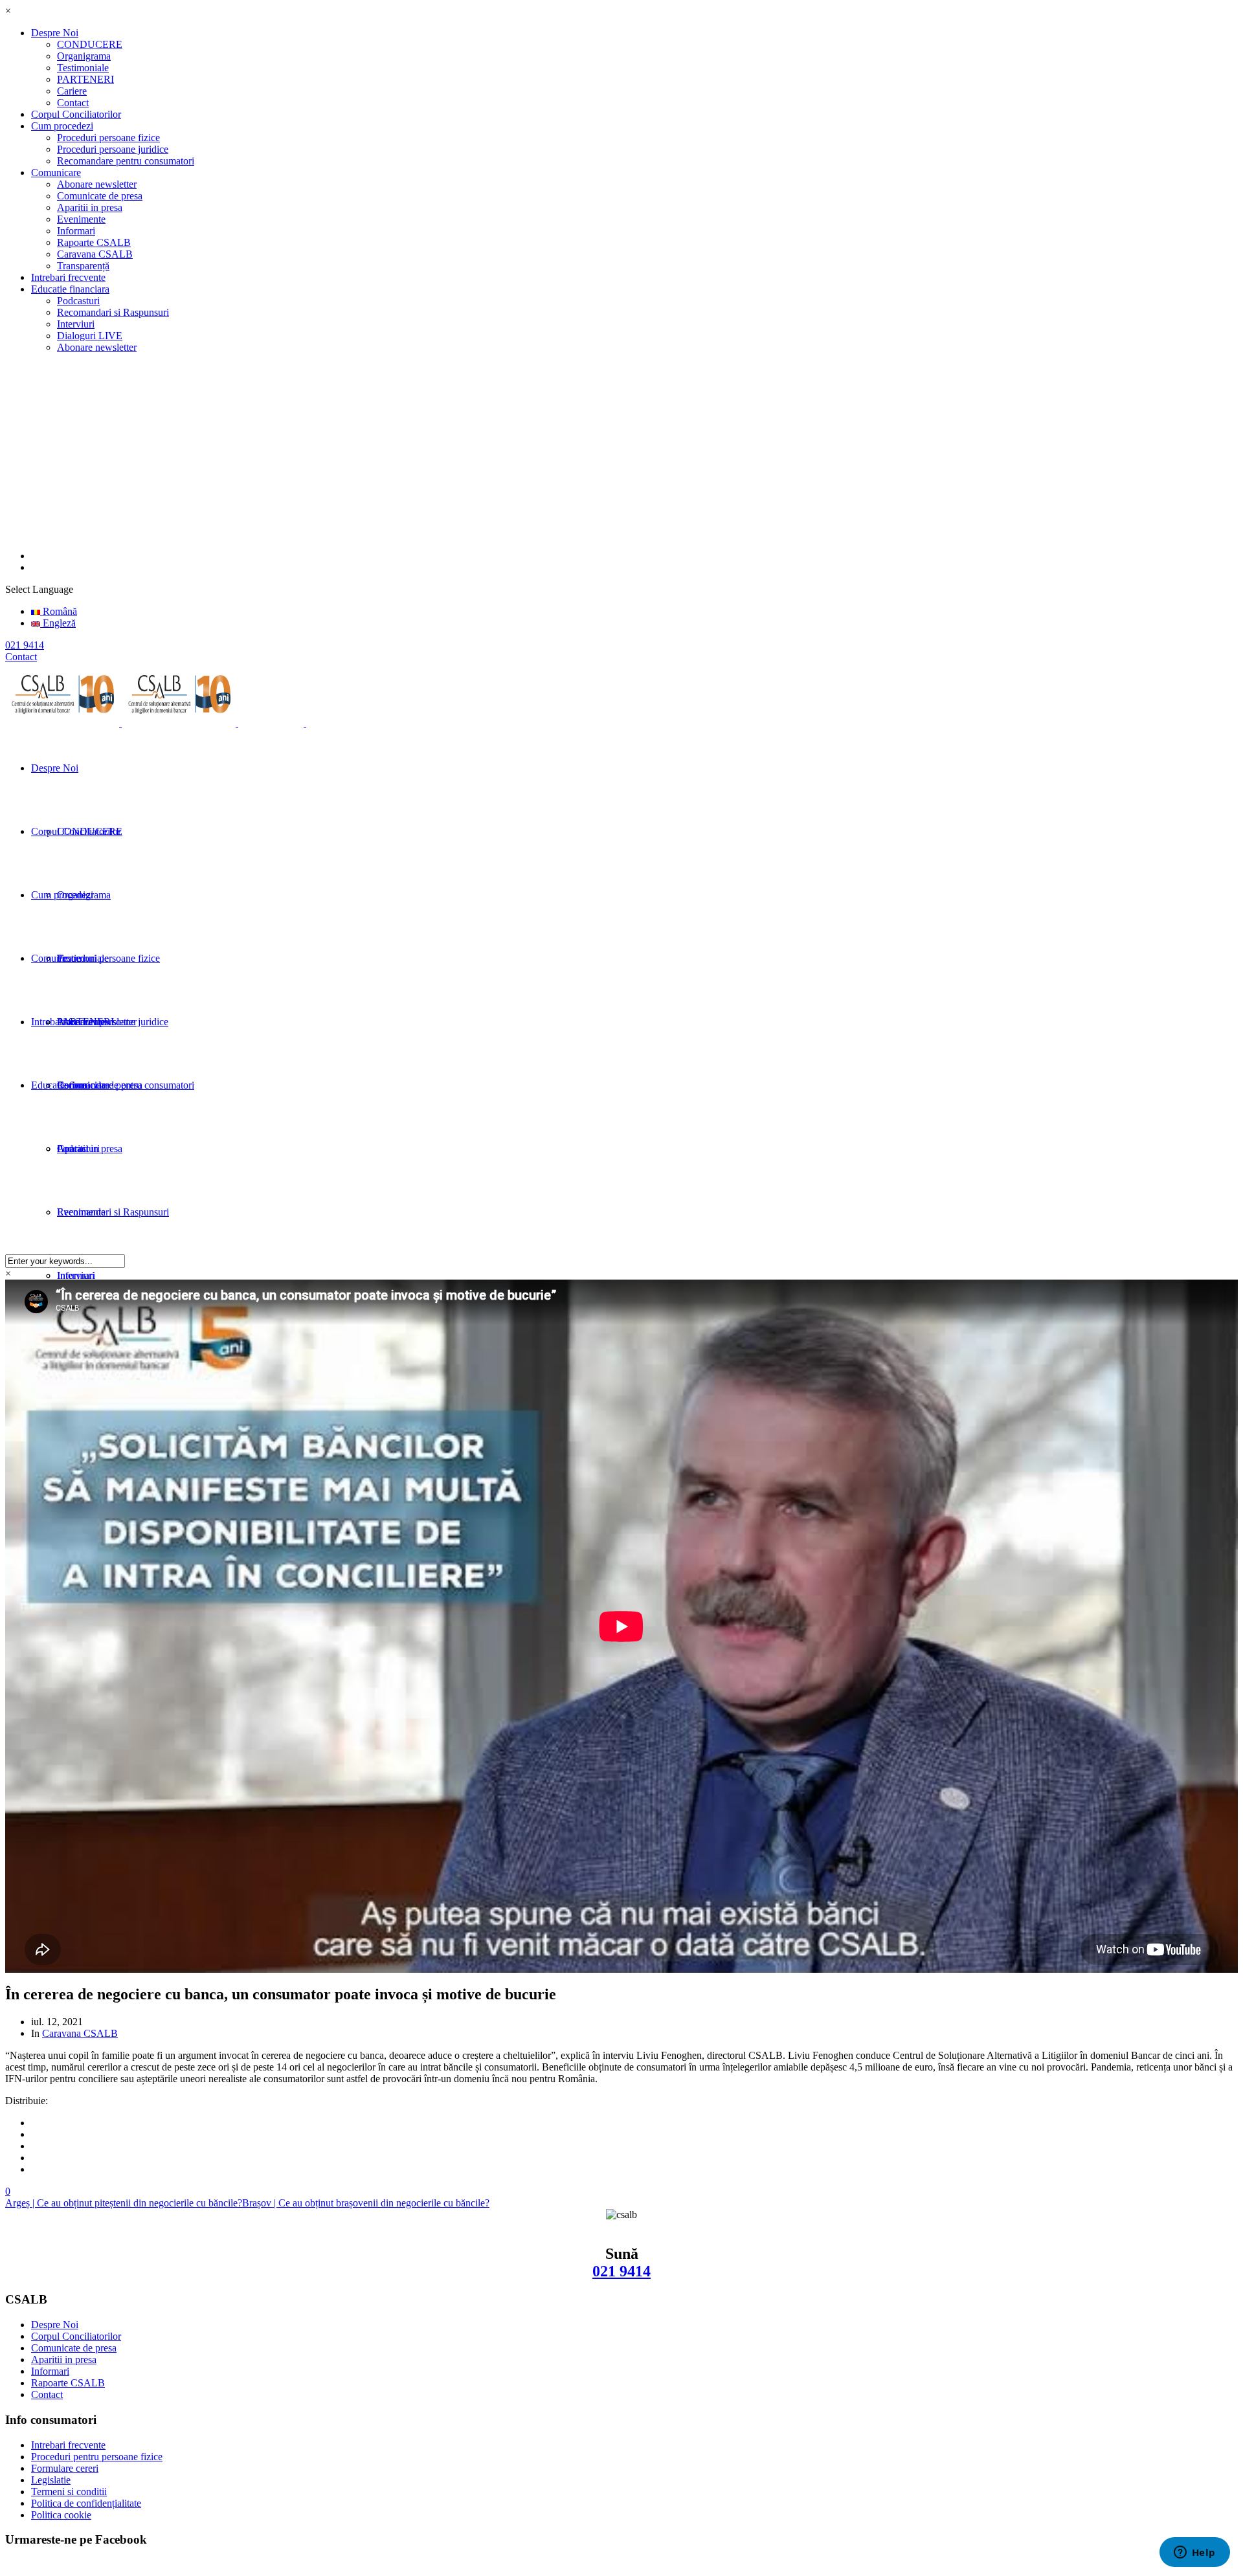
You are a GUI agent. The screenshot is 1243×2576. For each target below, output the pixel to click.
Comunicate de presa (100, 196)
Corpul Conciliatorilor (76, 114)
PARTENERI (85, 79)
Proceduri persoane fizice (108, 138)
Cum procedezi (62, 126)
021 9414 (621, 2271)
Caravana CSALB (95, 254)
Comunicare (56, 172)
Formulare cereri (65, 2468)
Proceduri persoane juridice (113, 149)
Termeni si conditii (69, 2492)
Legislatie (51, 2480)
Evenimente (81, 219)
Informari (76, 231)
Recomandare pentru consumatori (126, 161)
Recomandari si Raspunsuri (113, 312)
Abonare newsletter (97, 184)
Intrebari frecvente (68, 277)
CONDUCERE (90, 44)
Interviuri (76, 324)
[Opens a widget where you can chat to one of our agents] (1194, 2553)
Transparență (83, 266)
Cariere (72, 91)
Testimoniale (83, 68)
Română (59, 611)
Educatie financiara (70, 289)
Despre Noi (55, 33)
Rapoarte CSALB (94, 242)
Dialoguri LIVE (90, 336)
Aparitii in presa (90, 207)
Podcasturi (78, 301)
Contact (73, 103)
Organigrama (84, 56)
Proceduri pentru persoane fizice (97, 2457)
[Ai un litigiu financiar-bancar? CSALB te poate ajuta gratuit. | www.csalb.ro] (188, 723)
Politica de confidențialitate (86, 2503)
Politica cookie (61, 2515)
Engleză (58, 623)
